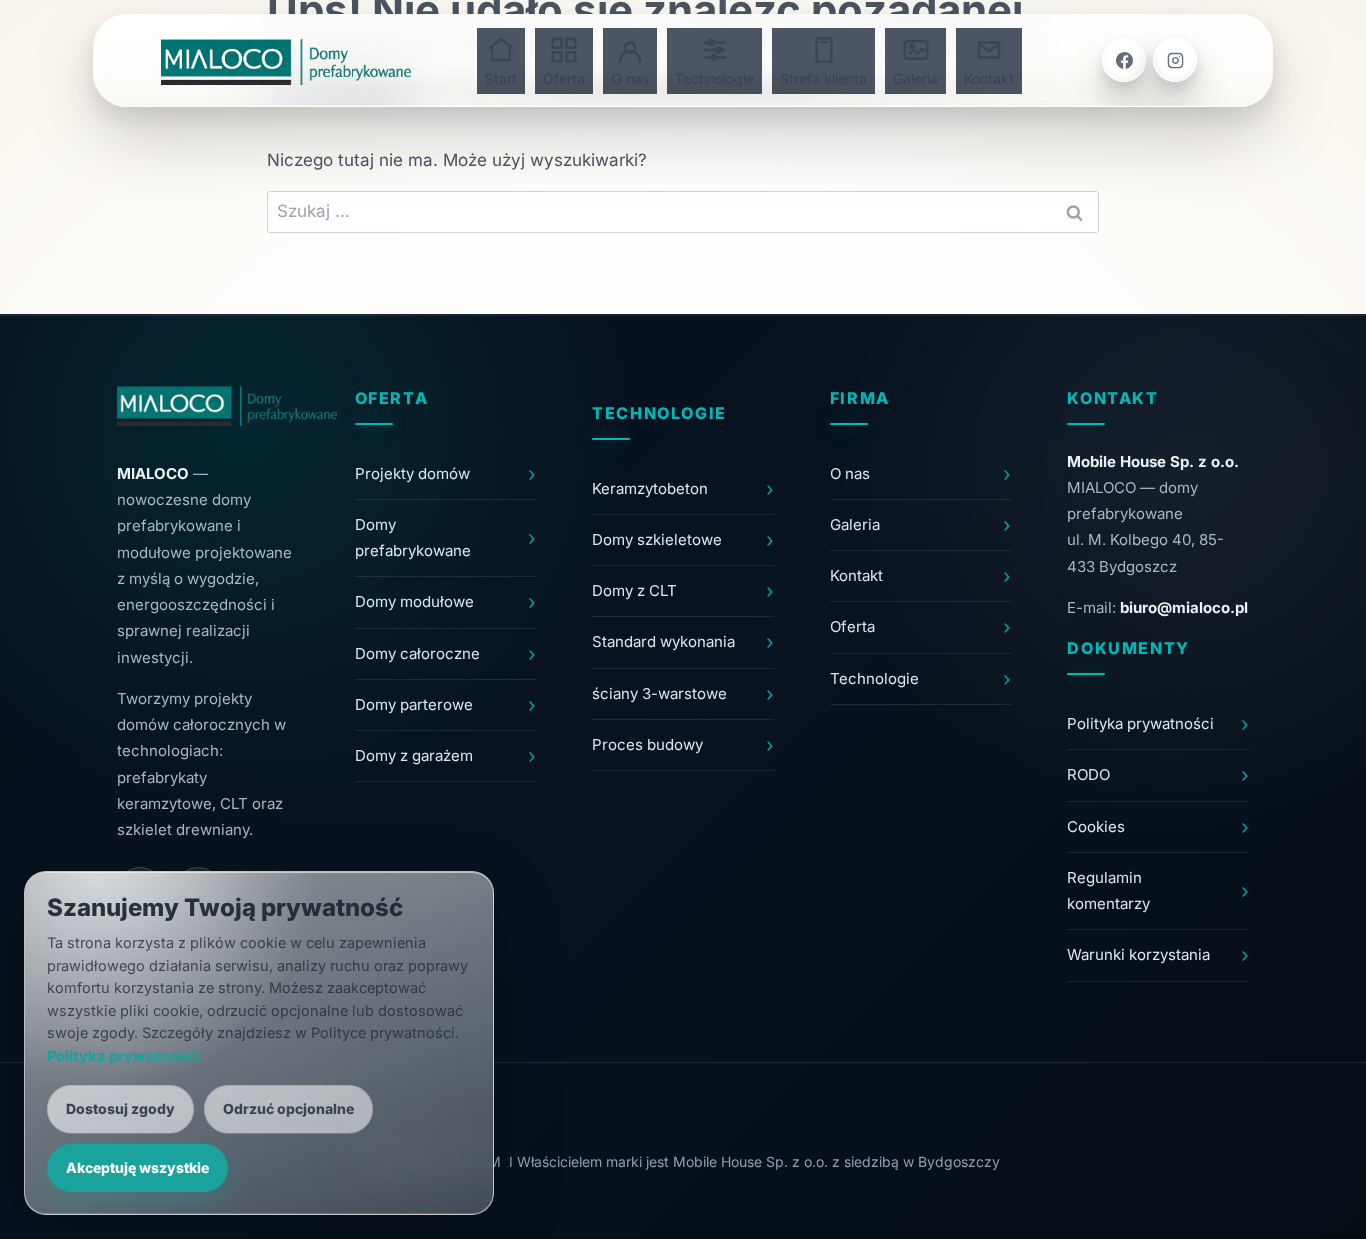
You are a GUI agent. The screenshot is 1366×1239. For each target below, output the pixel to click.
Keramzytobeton (650, 488)
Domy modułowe (414, 601)
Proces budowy (647, 744)
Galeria (915, 78)
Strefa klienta (823, 78)
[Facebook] (1124, 60)
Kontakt (989, 78)
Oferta (564, 78)
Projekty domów (412, 473)
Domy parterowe (414, 704)
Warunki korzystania (1138, 954)
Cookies (1096, 826)
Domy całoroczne (417, 653)
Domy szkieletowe (657, 539)
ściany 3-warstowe (659, 693)
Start (501, 78)
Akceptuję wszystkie (137, 1167)
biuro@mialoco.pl (1184, 607)
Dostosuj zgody (120, 1108)
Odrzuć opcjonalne (288, 1108)
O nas (630, 78)
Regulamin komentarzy (1108, 890)
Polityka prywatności (1140, 723)
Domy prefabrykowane (413, 537)
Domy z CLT (634, 590)
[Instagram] (1175, 60)
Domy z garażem (414, 755)
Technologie (714, 78)
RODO (1088, 774)
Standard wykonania (663, 641)
